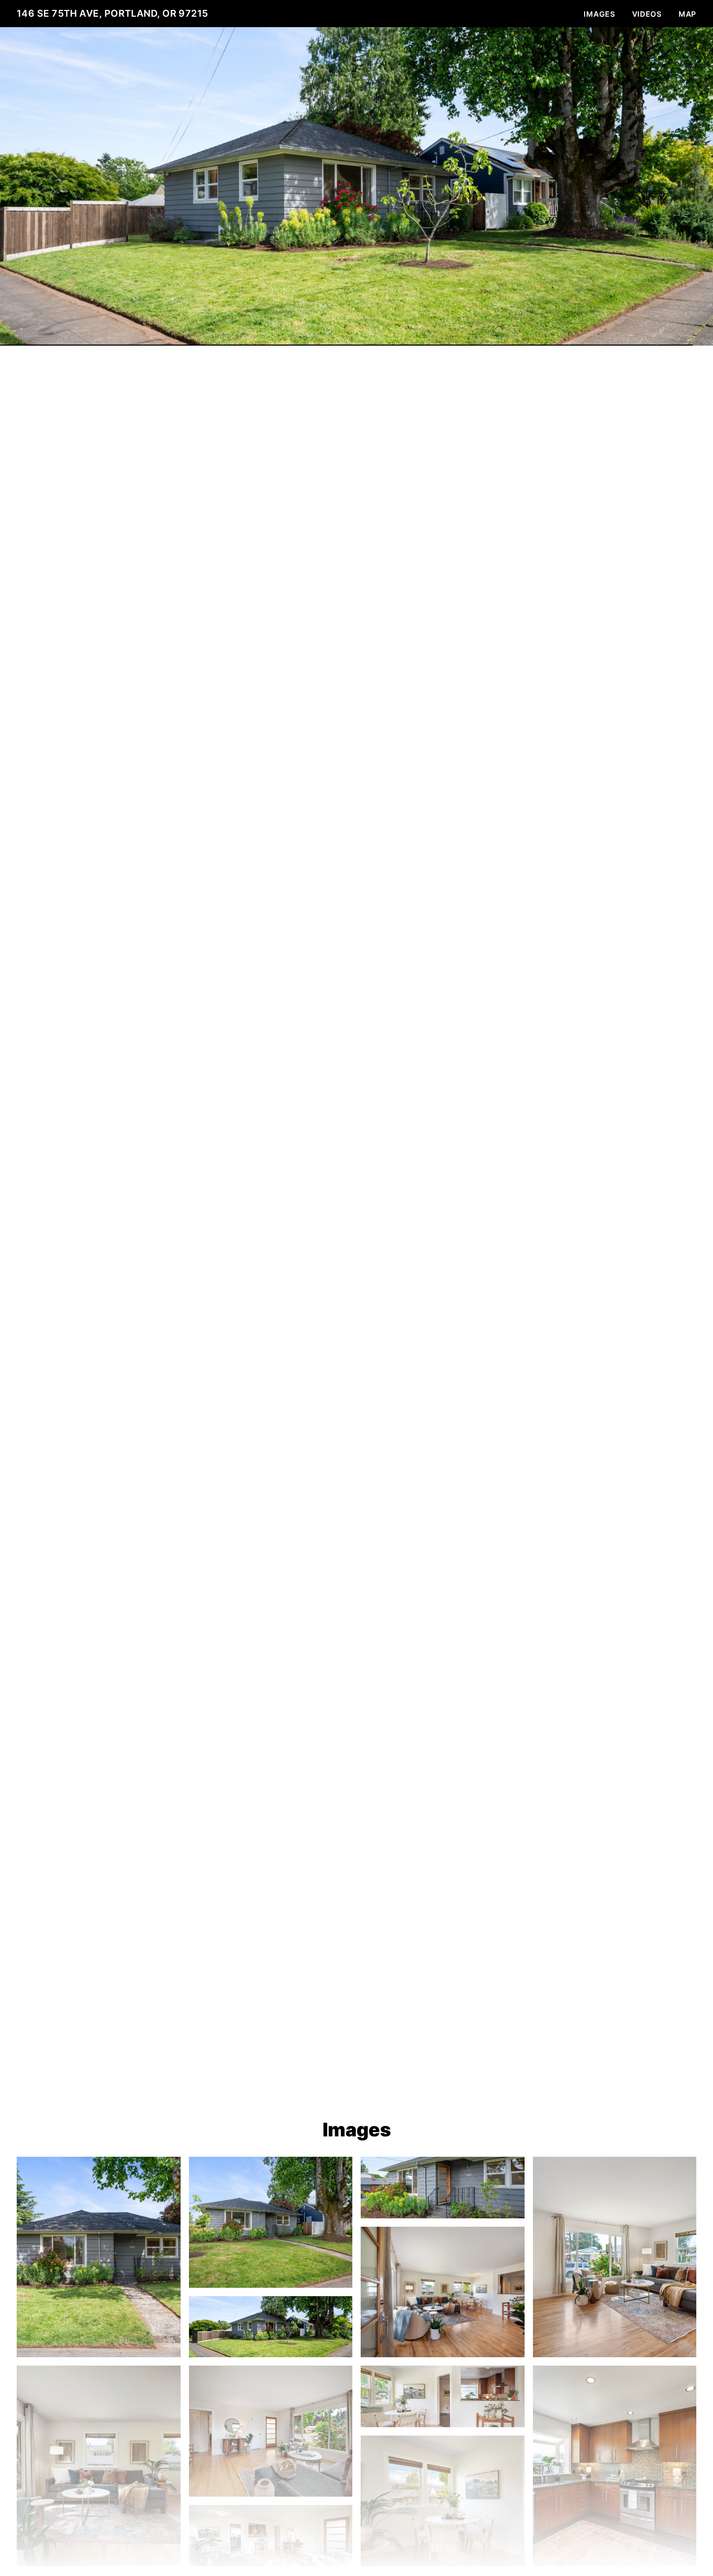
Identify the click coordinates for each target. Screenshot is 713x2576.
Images (599, 14)
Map (687, 14)
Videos (647, 14)
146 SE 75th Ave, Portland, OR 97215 (112, 13)
